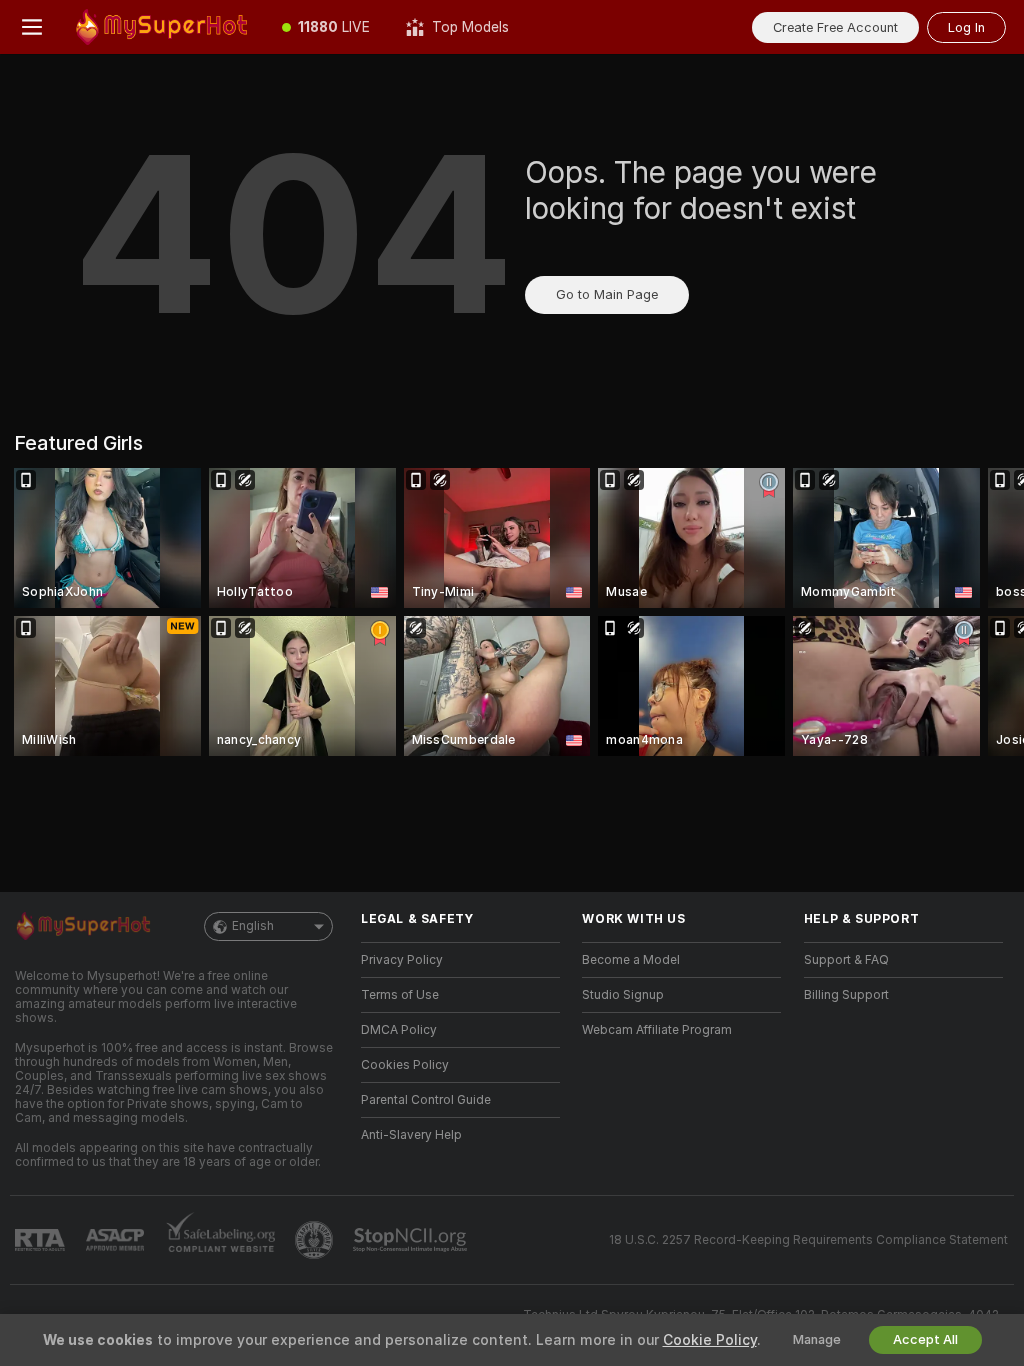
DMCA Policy (399, 1030)
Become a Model (631, 960)
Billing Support (846, 995)
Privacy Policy (402, 960)
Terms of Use (400, 995)
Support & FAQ (846, 960)
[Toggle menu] (32, 27)
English (253, 926)
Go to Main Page (607, 294)
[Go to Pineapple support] (316, 1240)
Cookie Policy (710, 1340)
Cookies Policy (405, 1065)
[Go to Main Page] (164, 27)
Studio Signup (623, 995)
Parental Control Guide (426, 1100)
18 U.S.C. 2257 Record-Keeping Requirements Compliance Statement (808, 1240)
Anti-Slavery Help (411, 1135)
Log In (966, 27)
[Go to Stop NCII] (412, 1240)
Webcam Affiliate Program (657, 1030)
